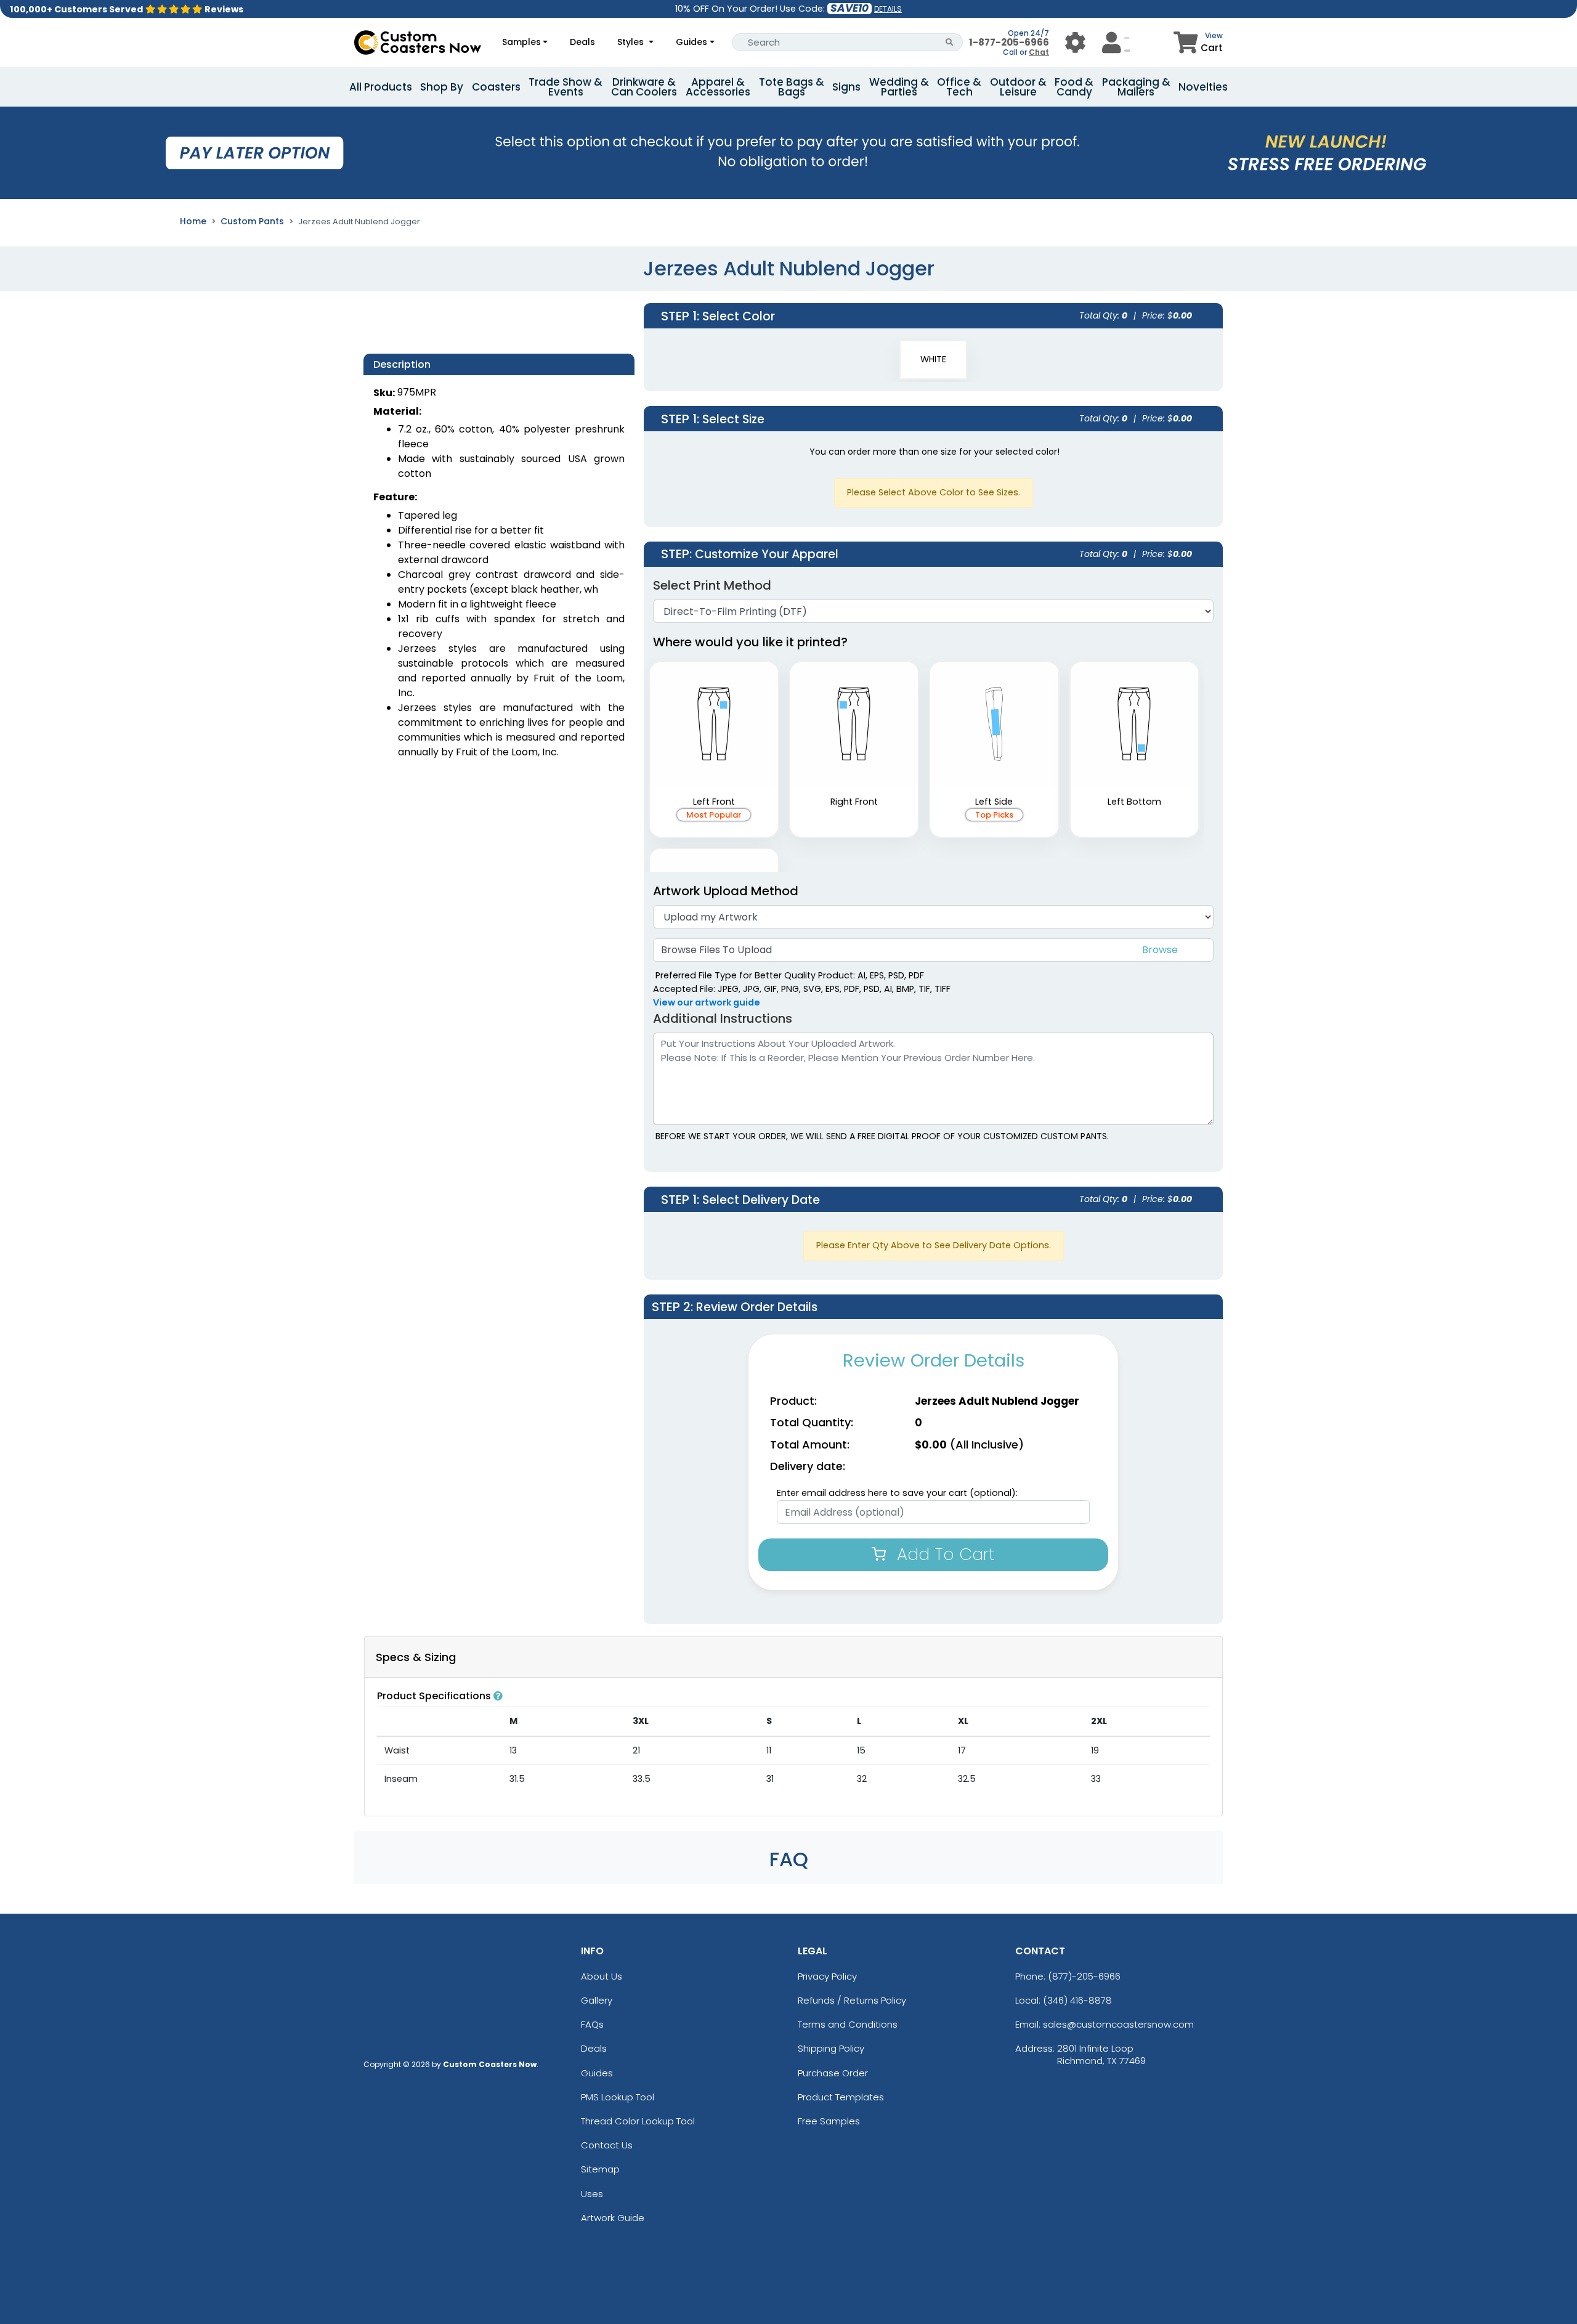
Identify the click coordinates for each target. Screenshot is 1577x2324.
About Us (602, 1976)
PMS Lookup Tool (618, 2097)
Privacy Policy (827, 1976)
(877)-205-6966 (1084, 1976)
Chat (1039, 52)
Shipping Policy (831, 2048)
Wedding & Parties (899, 87)
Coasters (496, 87)
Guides (691, 42)
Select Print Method (712, 585)
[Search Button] (950, 42)
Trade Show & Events (566, 87)
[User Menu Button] (1075, 42)
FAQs (592, 2024)
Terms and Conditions (848, 2024)
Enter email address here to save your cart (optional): (897, 1493)
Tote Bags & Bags (792, 87)
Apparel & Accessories (718, 87)
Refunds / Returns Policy (852, 2000)
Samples (521, 42)
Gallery (597, 2000)
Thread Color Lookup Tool (638, 2121)
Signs (846, 87)
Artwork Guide (613, 2218)
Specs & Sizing (416, 1657)
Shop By (442, 87)
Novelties (1203, 87)
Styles (632, 42)
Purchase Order (833, 2073)
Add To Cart (943, 1554)
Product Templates (841, 2097)
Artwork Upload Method (726, 891)
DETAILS (888, 9)
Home (193, 221)
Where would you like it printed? (750, 642)
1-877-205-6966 (1009, 42)
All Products (381, 87)
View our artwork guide (707, 1002)
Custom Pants (252, 221)
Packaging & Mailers (1136, 87)
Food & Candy (1074, 87)
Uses (592, 2194)
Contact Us (607, 2145)
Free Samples (829, 2121)
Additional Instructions (723, 1018)
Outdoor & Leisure (1018, 87)
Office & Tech (959, 87)
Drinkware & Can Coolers (644, 87)
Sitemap (600, 2169)
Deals (582, 42)
